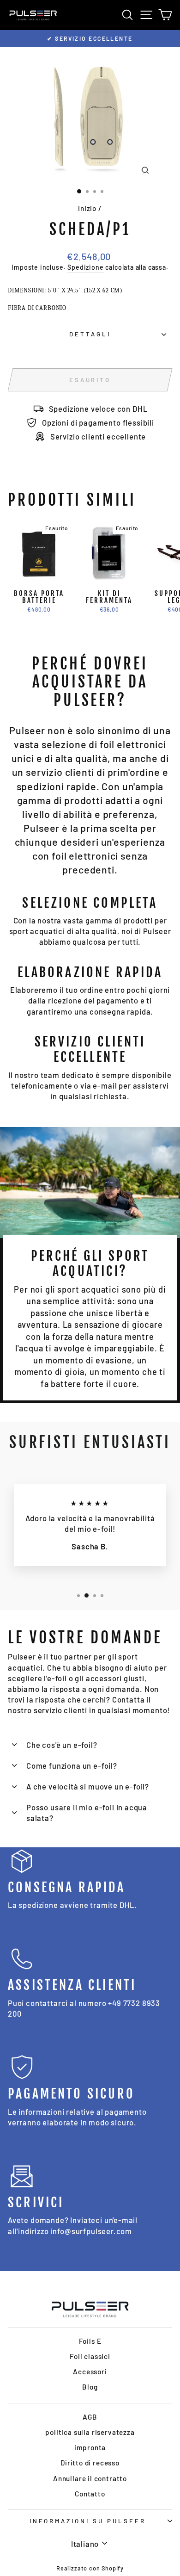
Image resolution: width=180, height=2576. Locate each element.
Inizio (87, 208)
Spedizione (85, 267)
